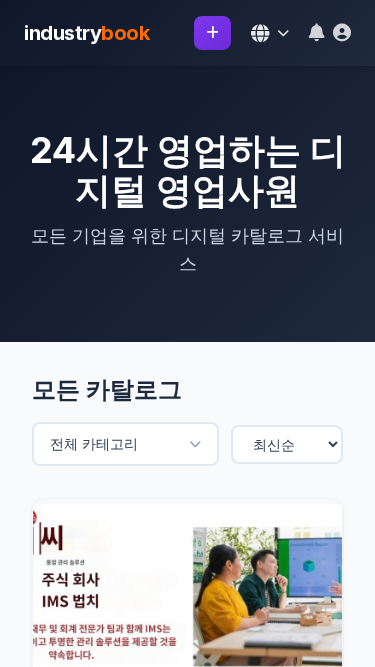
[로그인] (342, 33)
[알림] (317, 33)
